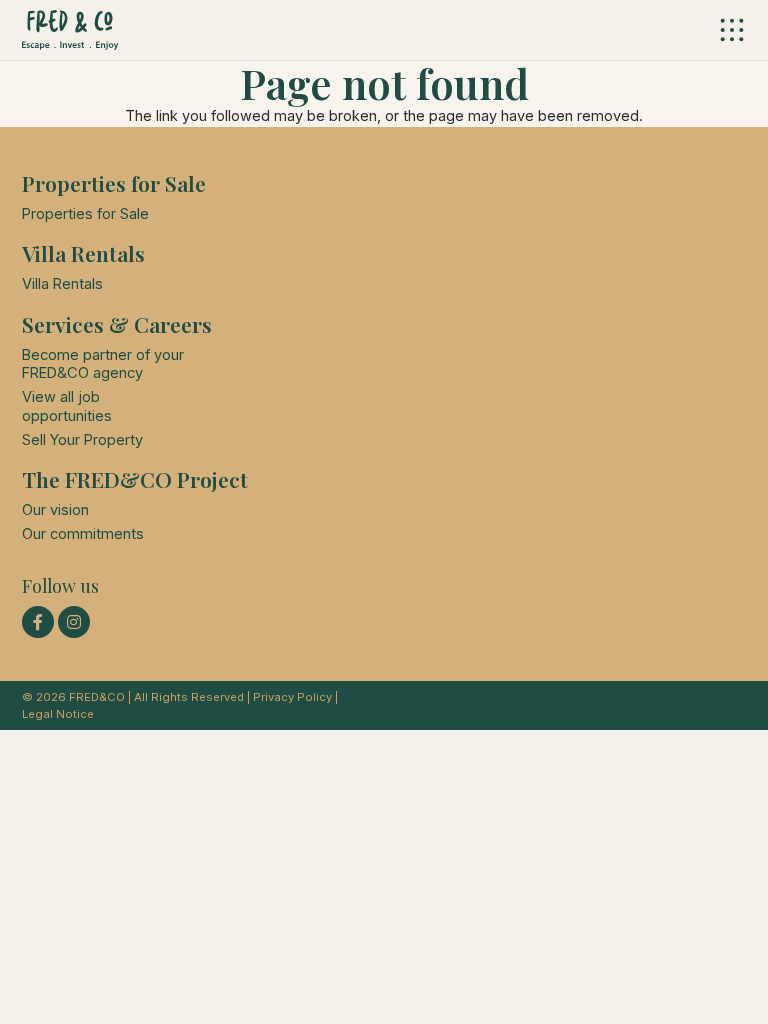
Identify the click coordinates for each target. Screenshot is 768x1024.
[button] (732, 30)
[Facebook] (38, 622)
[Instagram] (74, 622)
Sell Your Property (82, 440)
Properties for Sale (85, 214)
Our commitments (83, 534)
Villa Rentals (62, 284)
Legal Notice (58, 714)
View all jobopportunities (67, 406)
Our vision (55, 510)
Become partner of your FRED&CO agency (103, 364)
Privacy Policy (292, 697)
